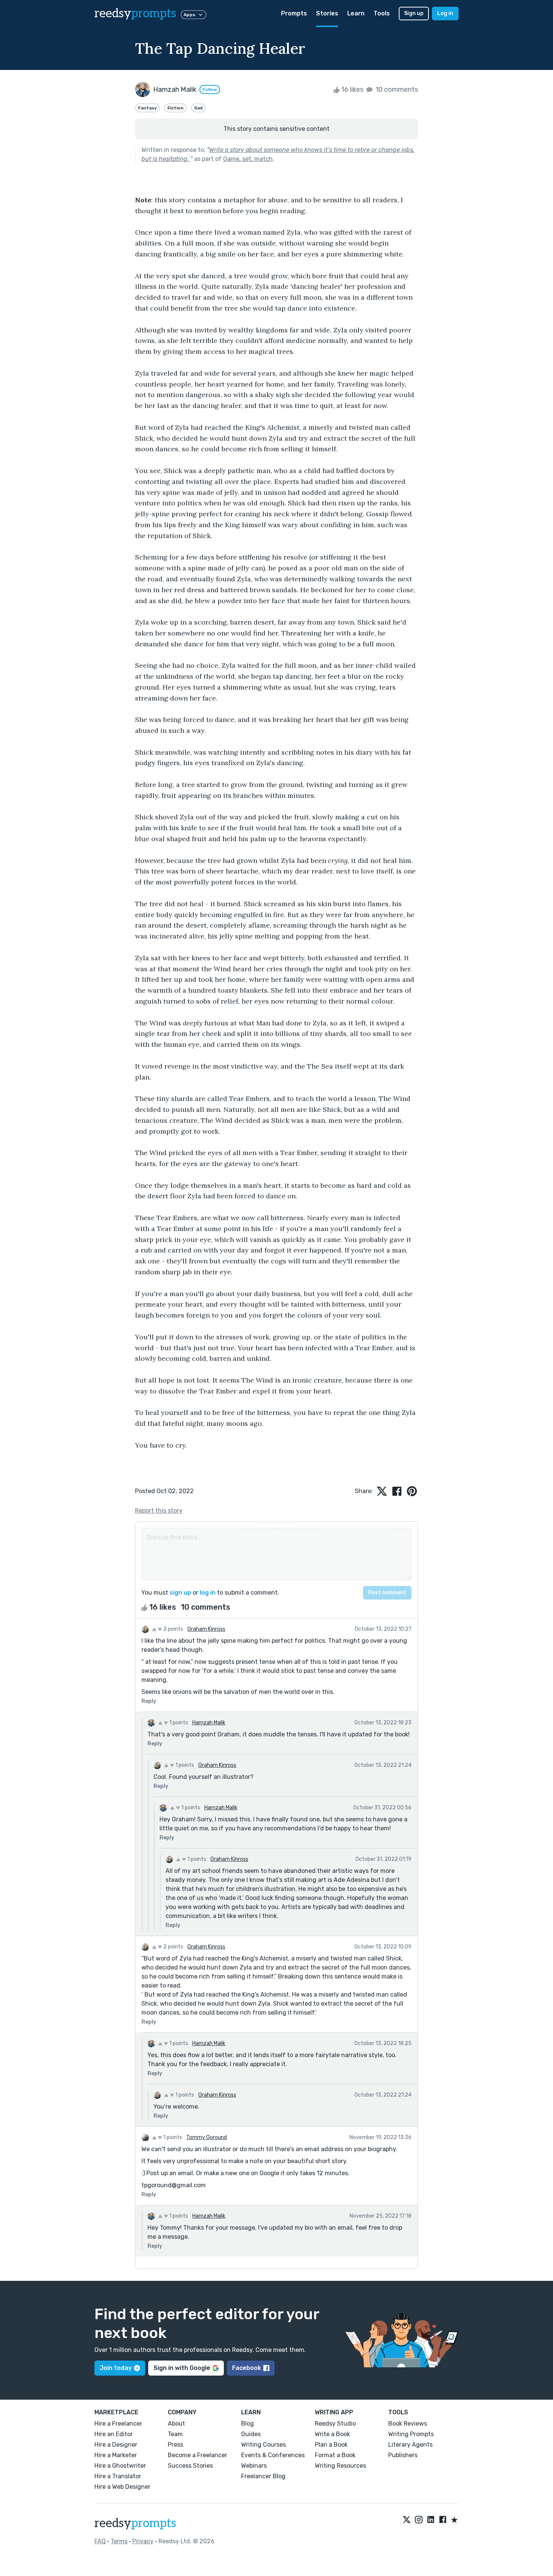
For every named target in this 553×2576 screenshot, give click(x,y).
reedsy (135, 14)
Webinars (254, 2466)
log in (208, 1593)
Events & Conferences (273, 2455)
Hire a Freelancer (118, 2424)
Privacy (143, 2541)
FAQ (100, 2541)
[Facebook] (443, 2520)
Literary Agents (410, 2445)
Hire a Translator (118, 2476)
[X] (407, 2520)
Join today (116, 2368)
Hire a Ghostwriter (120, 2466)
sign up (180, 1593)
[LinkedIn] (431, 2520)
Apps (189, 15)
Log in (445, 13)
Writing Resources (340, 2466)
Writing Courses (264, 2445)
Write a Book (332, 2434)
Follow (210, 89)
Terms (119, 2541)
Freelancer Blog (263, 2476)
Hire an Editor (114, 2434)
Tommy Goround (207, 2137)
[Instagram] (419, 2520)
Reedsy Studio (335, 2424)
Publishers (403, 2455)
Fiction (175, 108)
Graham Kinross (206, 1629)
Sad (198, 108)
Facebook (247, 2368)
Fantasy (147, 108)
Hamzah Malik (209, 1723)
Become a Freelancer (197, 2455)
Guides (251, 2434)
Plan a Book (331, 2445)
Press (175, 2445)
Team (175, 2434)
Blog (248, 2424)
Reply (149, 1701)
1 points (178, 1723)
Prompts (294, 13)
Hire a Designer (116, 2445)
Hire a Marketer (116, 2455)
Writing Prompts (411, 2434)
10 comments (396, 89)
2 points (173, 1629)
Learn (356, 13)
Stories (327, 13)
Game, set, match (248, 159)
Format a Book (335, 2455)
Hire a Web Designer (122, 2487)
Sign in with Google (182, 2368)
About (176, 2424)
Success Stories (190, 2466)
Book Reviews (408, 2424)
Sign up (414, 13)
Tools (382, 13)
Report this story (159, 1511)
